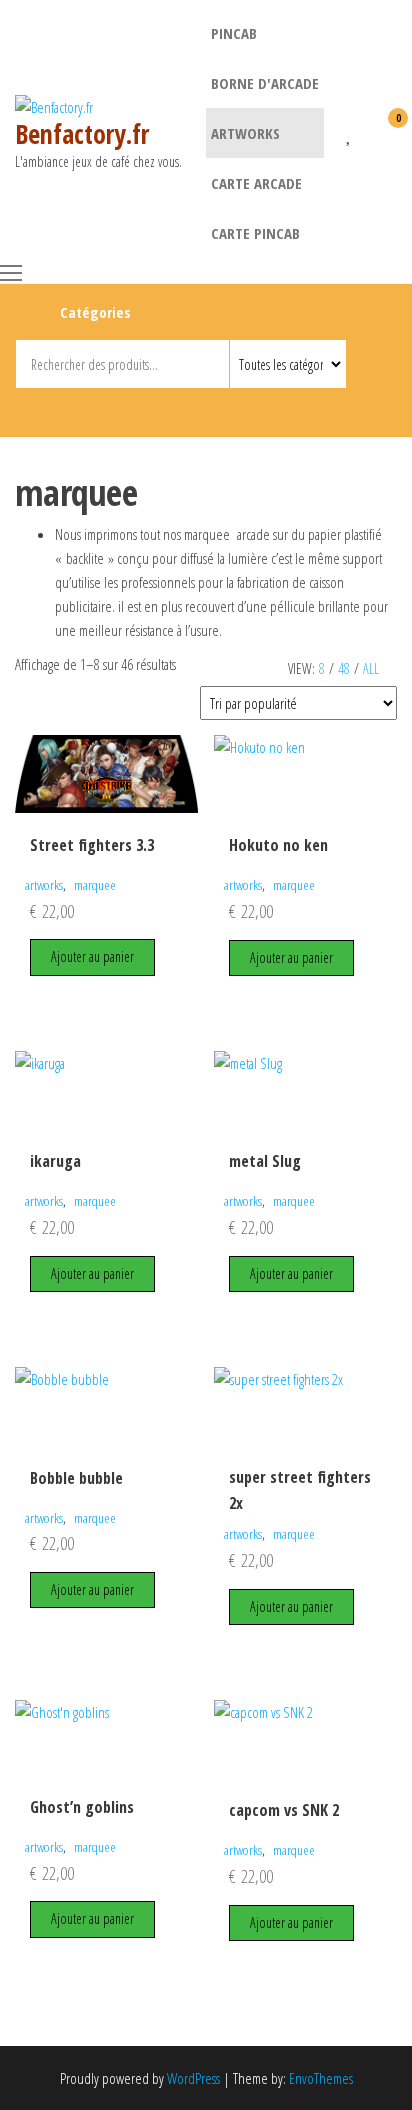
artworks (245, 133)
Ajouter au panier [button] (92, 956)
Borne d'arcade (265, 83)
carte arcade (256, 183)
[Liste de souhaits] (349, 131)
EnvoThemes (321, 2078)
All (371, 668)
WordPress (193, 2078)
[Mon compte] (366, 131)
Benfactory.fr (82, 134)
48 (344, 668)
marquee (95, 885)
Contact (209, 409)
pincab (234, 33)
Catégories (95, 312)
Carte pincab (255, 233)
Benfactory (173, 409)
